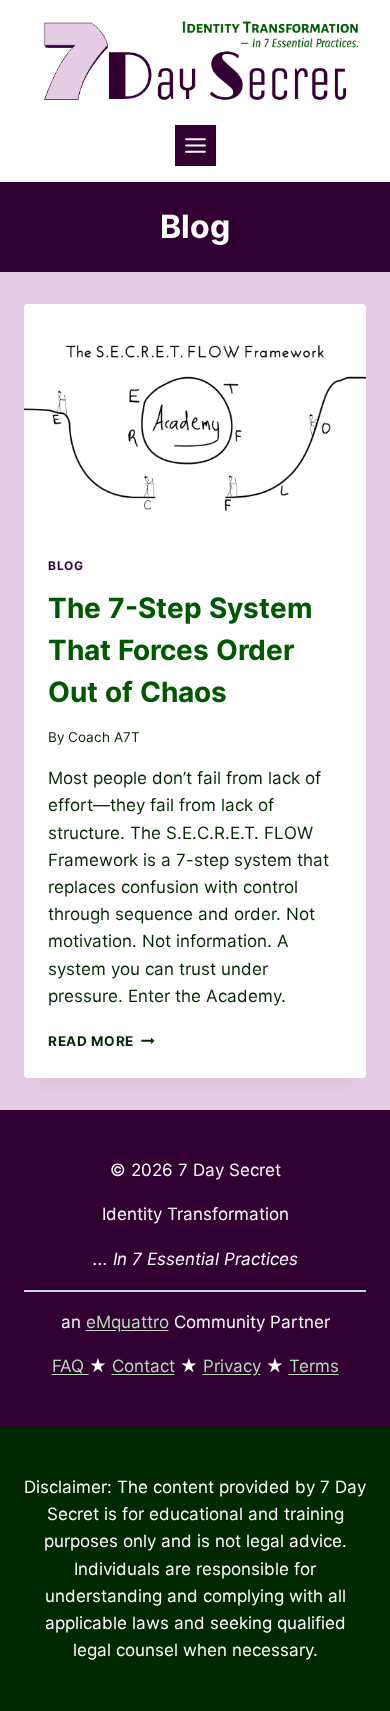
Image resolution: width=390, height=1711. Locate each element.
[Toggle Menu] (195, 145)
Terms (314, 1366)
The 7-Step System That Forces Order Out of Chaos (180, 650)
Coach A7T (104, 737)
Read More (101, 1041)
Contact (143, 1366)
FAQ (70, 1366)
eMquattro (127, 1322)
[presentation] (195, 418)
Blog (65, 565)
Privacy (232, 1366)
